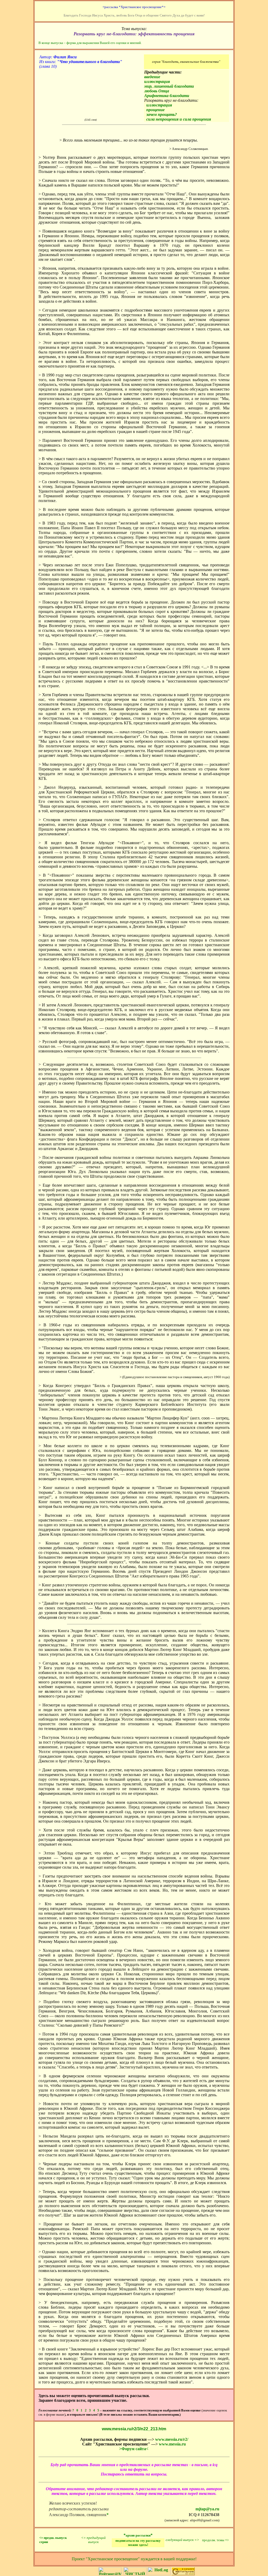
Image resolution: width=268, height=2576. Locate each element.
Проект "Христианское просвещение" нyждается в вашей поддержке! (134, 2559)
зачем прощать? (162, 114)
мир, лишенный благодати (169, 86)
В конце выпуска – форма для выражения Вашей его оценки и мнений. (90, 43)
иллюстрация (157, 81)
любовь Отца (157, 91)
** (138, 2535)
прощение (155, 110)
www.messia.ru (172, 2444)
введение (152, 77)
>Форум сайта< (134, 2449)
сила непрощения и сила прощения (179, 119)
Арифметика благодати (167, 96)
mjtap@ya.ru (207, 2509)
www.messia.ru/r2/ (172, 2439)
